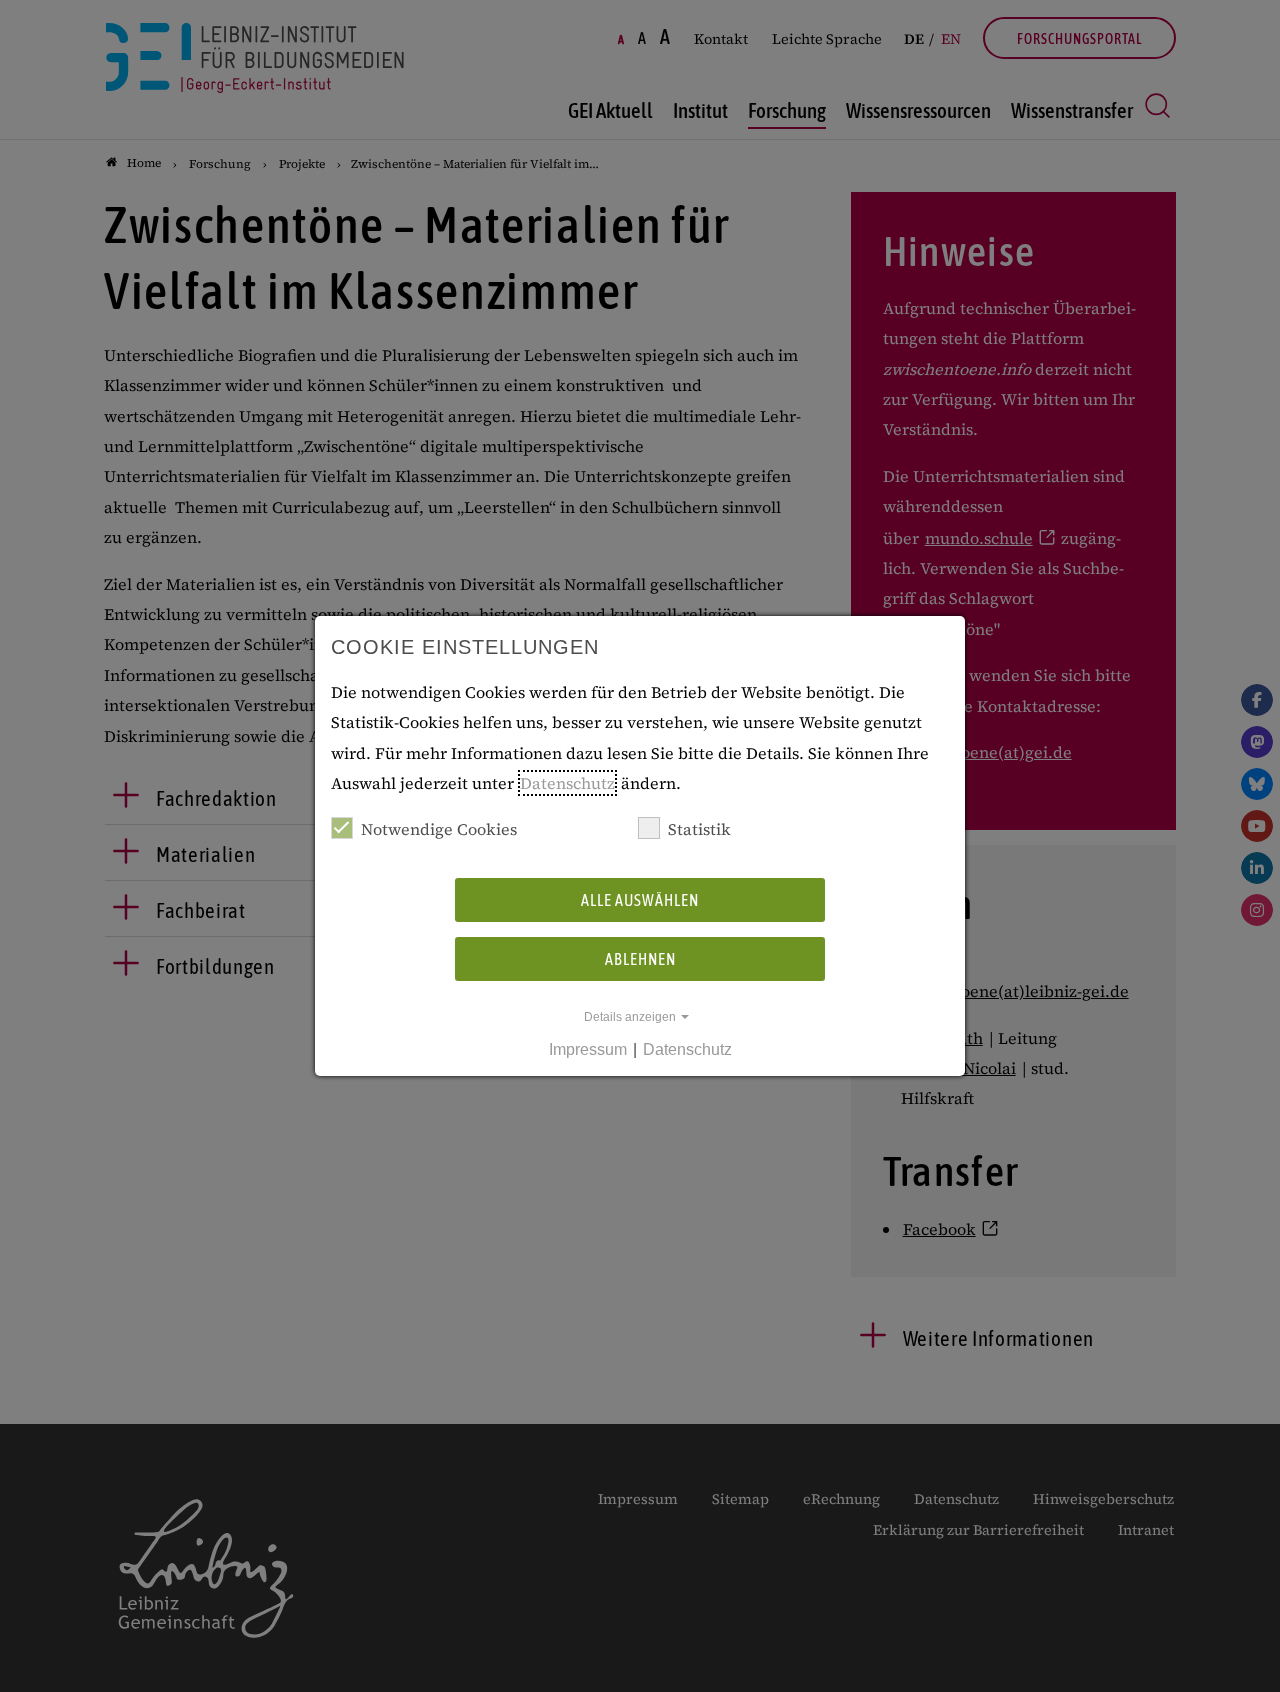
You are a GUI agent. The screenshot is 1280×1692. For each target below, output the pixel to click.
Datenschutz (567, 783)
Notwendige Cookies (439, 829)
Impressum (588, 1049)
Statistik (699, 829)
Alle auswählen (640, 900)
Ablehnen (640, 959)
